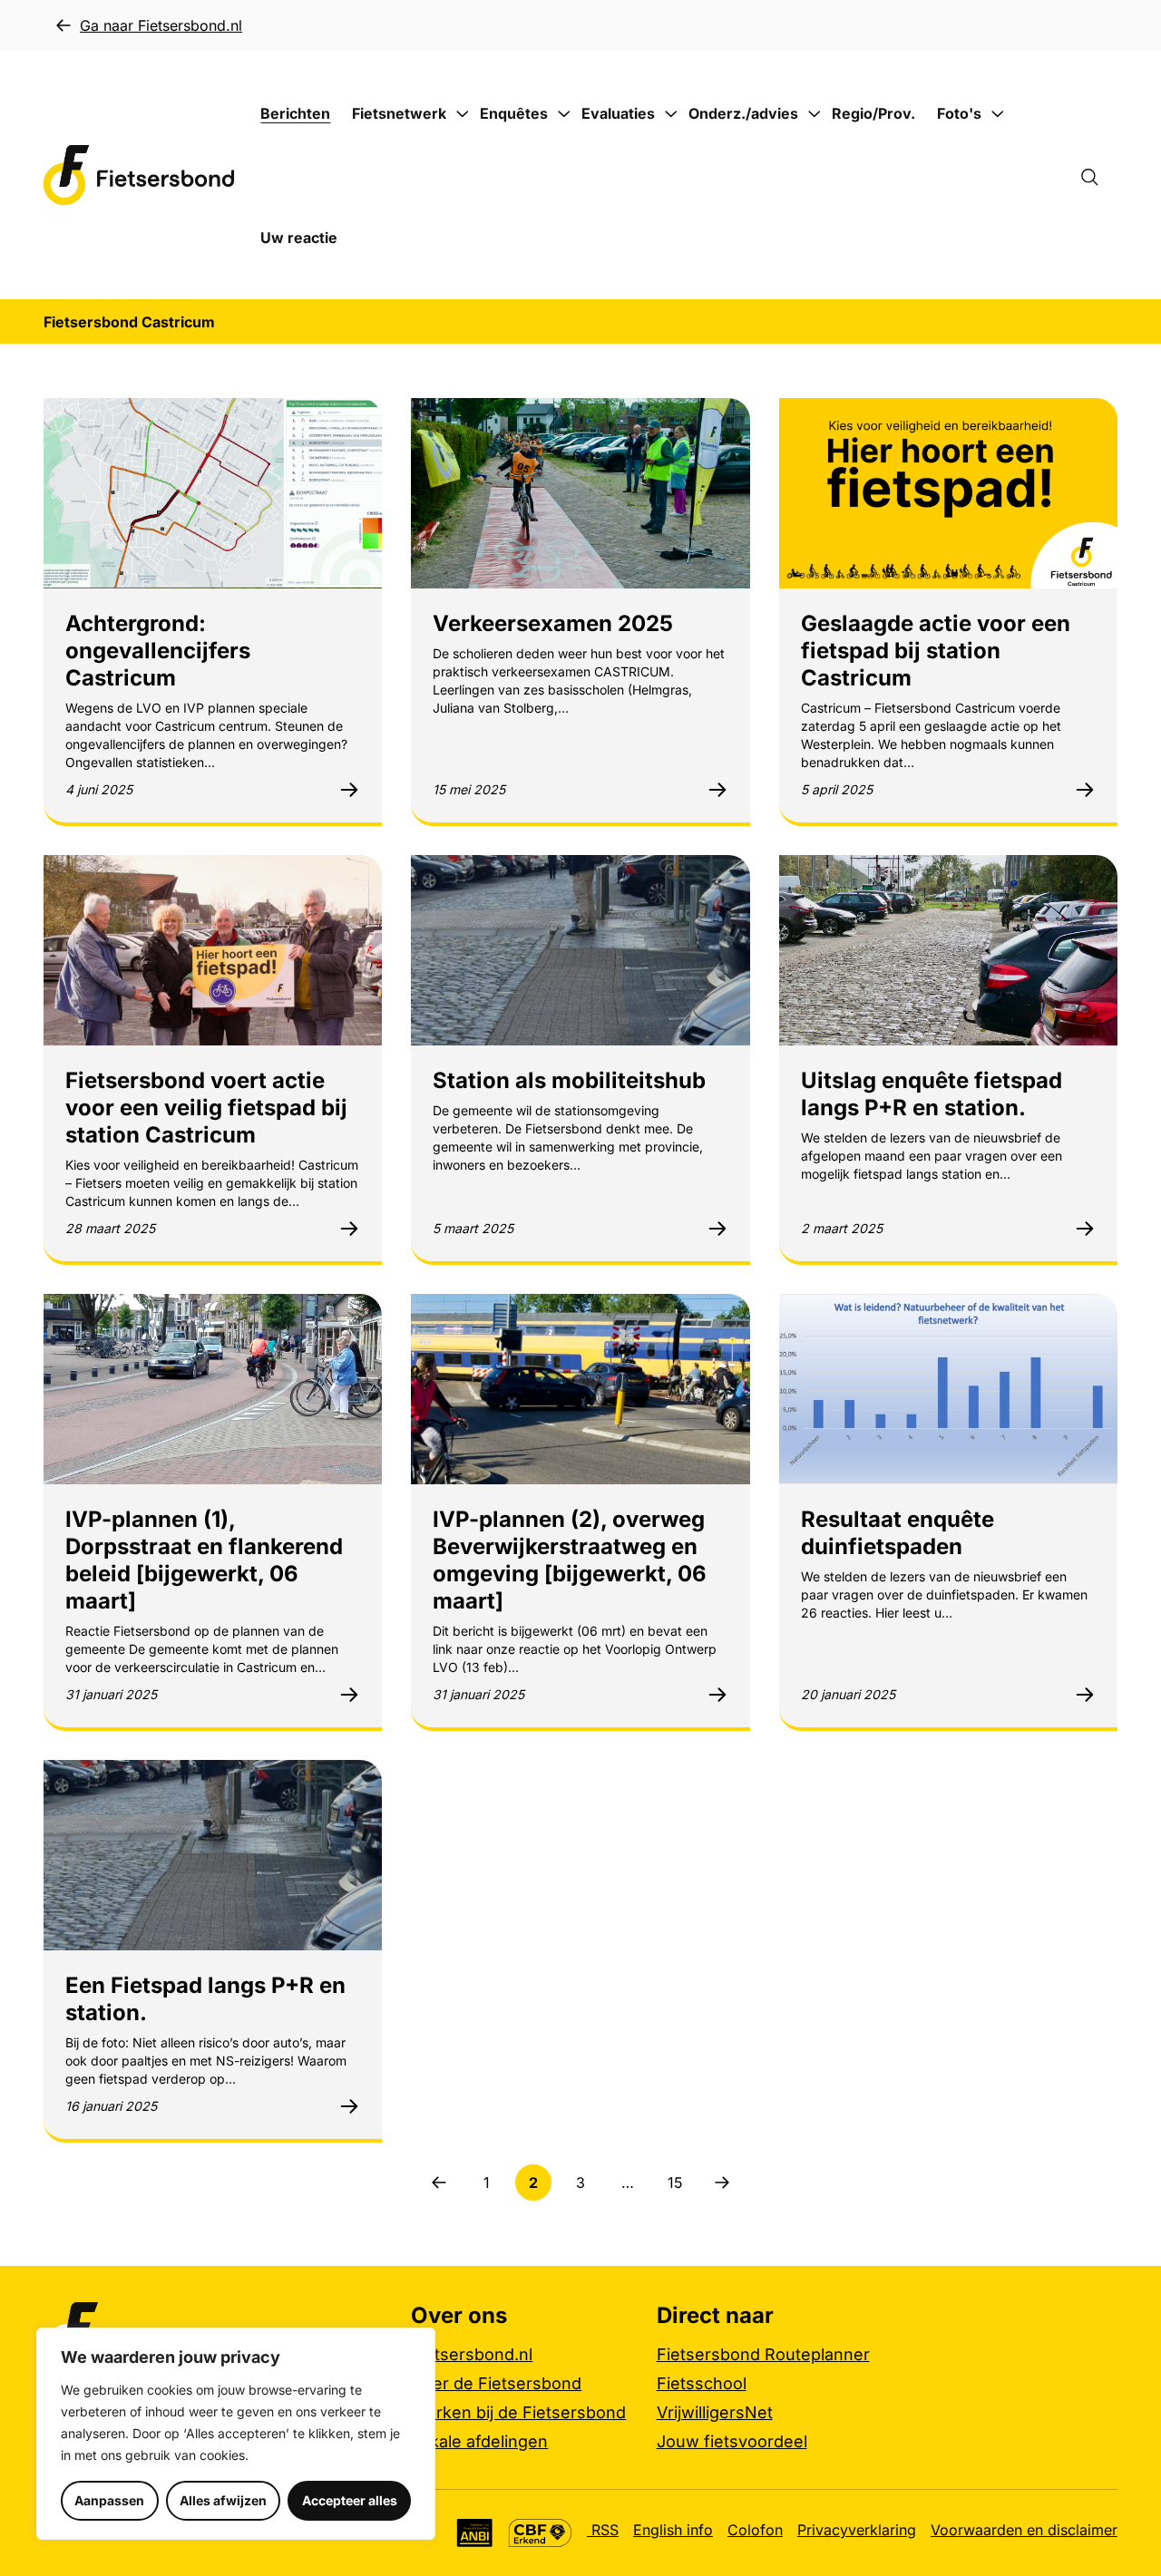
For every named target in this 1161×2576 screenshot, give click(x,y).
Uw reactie (299, 238)
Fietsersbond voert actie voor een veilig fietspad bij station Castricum (206, 1108)
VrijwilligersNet (715, 2412)
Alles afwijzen (223, 2500)
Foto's (959, 113)
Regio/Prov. (873, 113)
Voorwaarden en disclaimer (1024, 2530)
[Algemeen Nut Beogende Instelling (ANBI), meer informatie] (475, 2533)
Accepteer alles (350, 2500)
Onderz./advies (743, 113)
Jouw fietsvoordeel (732, 2441)
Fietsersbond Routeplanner (763, 2354)
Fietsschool (702, 2383)
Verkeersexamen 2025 (553, 623)
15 (680, 2187)
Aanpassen (109, 2500)
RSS (603, 2530)
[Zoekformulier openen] (1098, 175)
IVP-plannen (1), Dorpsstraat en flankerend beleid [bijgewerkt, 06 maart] (204, 1560)
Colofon (755, 2530)
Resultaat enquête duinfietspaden (898, 1533)
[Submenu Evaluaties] (670, 114)
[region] (236, 2434)
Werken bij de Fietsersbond (518, 2412)
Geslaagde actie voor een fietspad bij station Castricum (936, 651)
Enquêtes (514, 113)
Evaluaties (618, 113)
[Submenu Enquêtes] (563, 114)
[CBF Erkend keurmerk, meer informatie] (540, 2533)
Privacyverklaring (857, 2530)
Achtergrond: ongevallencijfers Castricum (158, 651)
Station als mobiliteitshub (569, 1080)
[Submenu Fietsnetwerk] (462, 114)
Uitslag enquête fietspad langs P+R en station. (932, 1094)
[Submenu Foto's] (997, 114)
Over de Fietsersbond (496, 2383)
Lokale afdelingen (479, 2441)
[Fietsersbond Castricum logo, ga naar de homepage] (139, 175)
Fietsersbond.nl (472, 2354)
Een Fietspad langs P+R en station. (205, 1999)
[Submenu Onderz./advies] (814, 114)
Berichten (295, 113)
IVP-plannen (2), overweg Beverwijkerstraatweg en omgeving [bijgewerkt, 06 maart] (570, 1560)
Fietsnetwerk (399, 113)
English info (673, 2530)
